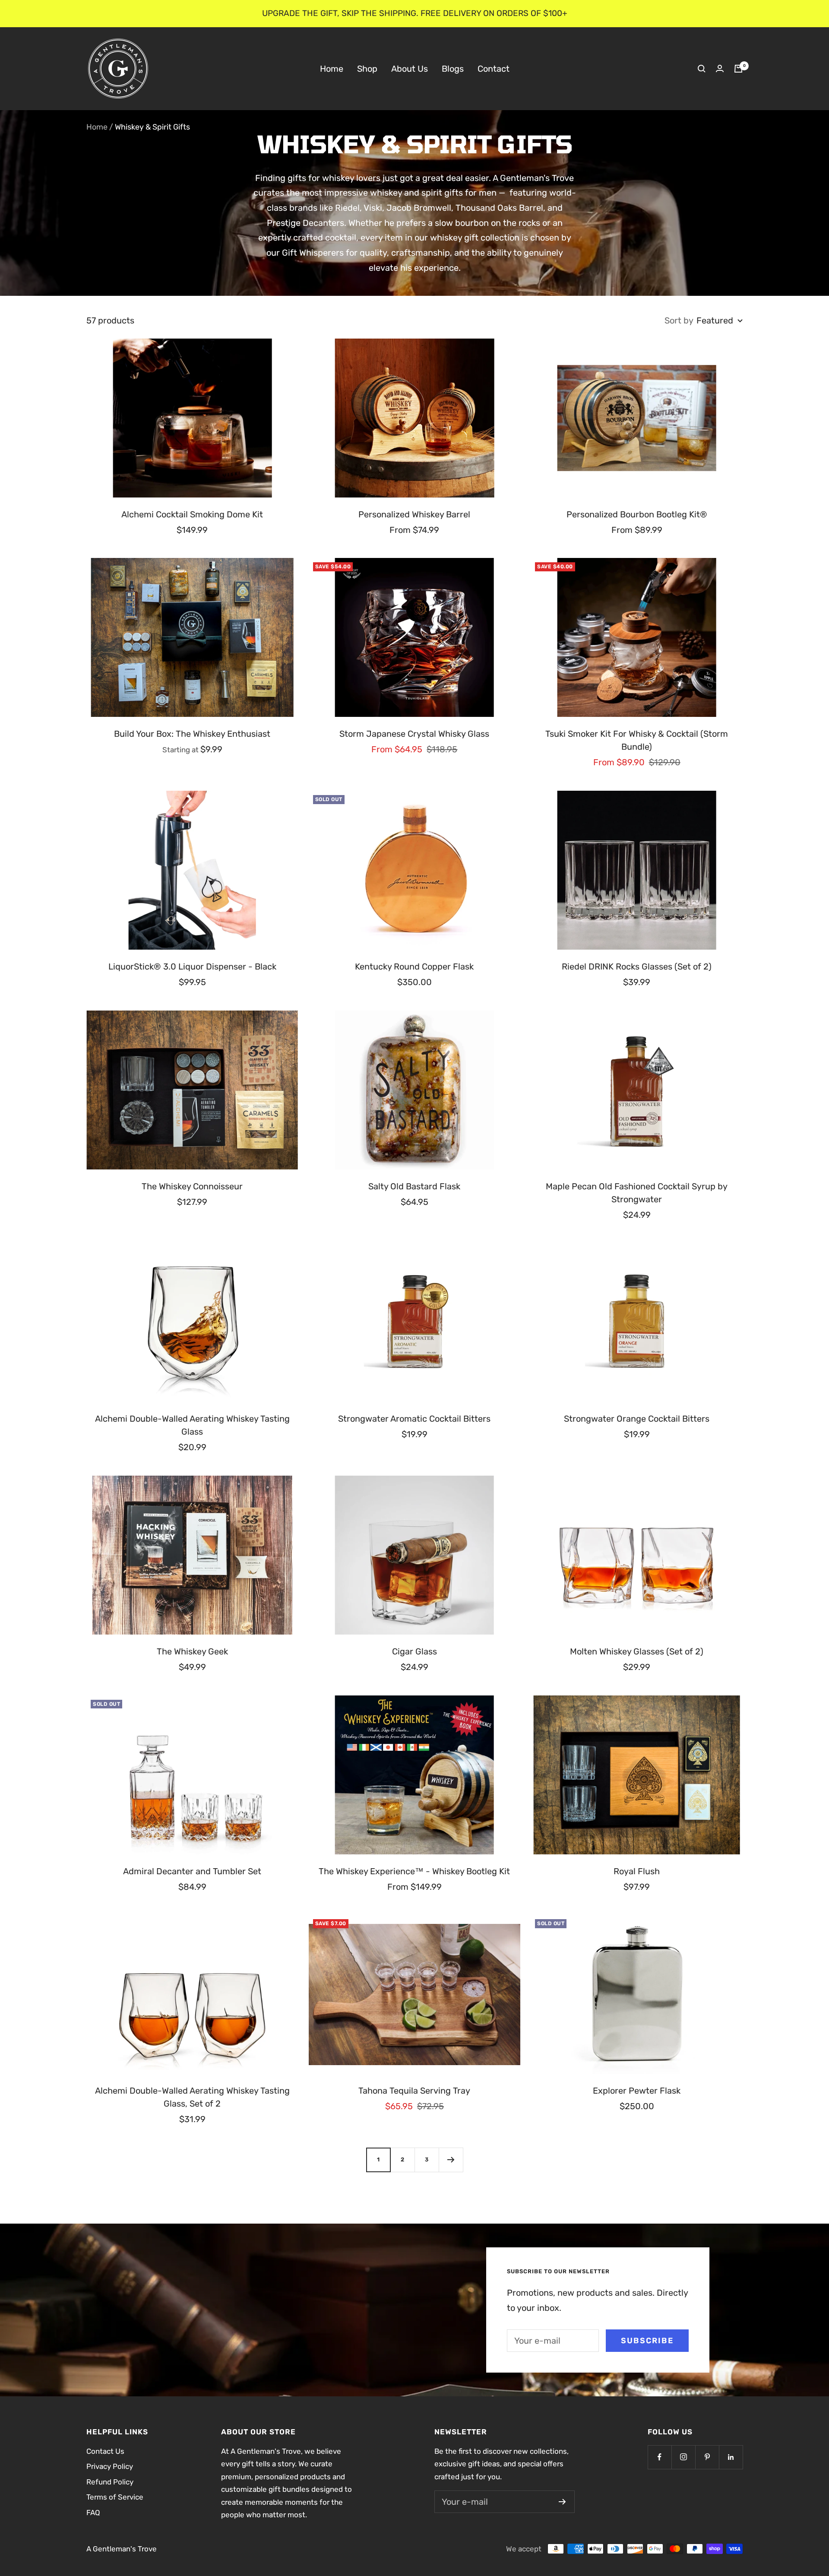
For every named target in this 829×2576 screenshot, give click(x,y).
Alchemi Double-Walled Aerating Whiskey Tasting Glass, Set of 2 (192, 2097)
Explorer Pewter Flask (637, 2091)
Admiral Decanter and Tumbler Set (192, 1871)
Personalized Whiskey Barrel (414, 514)
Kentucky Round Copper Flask (414, 966)
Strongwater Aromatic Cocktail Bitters (414, 1419)
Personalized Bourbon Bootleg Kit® (637, 514)
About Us (410, 68)
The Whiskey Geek (192, 1651)
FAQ (93, 2513)
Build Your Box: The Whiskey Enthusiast (192, 734)
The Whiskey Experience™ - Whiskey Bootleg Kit (414, 1871)
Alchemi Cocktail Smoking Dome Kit (192, 514)
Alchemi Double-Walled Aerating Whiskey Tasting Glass (192, 1425)
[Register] (562, 2502)
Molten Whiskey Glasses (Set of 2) (637, 1651)
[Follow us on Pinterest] (707, 2457)
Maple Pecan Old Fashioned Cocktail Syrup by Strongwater (637, 1193)
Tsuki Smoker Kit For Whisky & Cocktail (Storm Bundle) (637, 740)
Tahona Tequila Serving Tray (414, 2091)
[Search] (702, 69)
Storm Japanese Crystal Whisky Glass (414, 734)
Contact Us (105, 2451)
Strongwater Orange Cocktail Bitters (637, 1419)
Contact (494, 68)
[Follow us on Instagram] (683, 2457)
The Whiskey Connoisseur (192, 1186)
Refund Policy (110, 2482)
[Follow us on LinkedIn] (731, 2457)
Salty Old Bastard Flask (414, 1186)
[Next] (451, 2160)
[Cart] (738, 69)
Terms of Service (115, 2497)
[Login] (720, 68)
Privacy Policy (110, 2466)
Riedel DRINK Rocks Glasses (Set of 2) (637, 966)
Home (332, 68)
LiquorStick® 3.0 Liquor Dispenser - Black (192, 966)
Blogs (453, 68)
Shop (367, 68)
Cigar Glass (414, 1651)
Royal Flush (637, 1871)
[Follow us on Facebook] (660, 2457)
